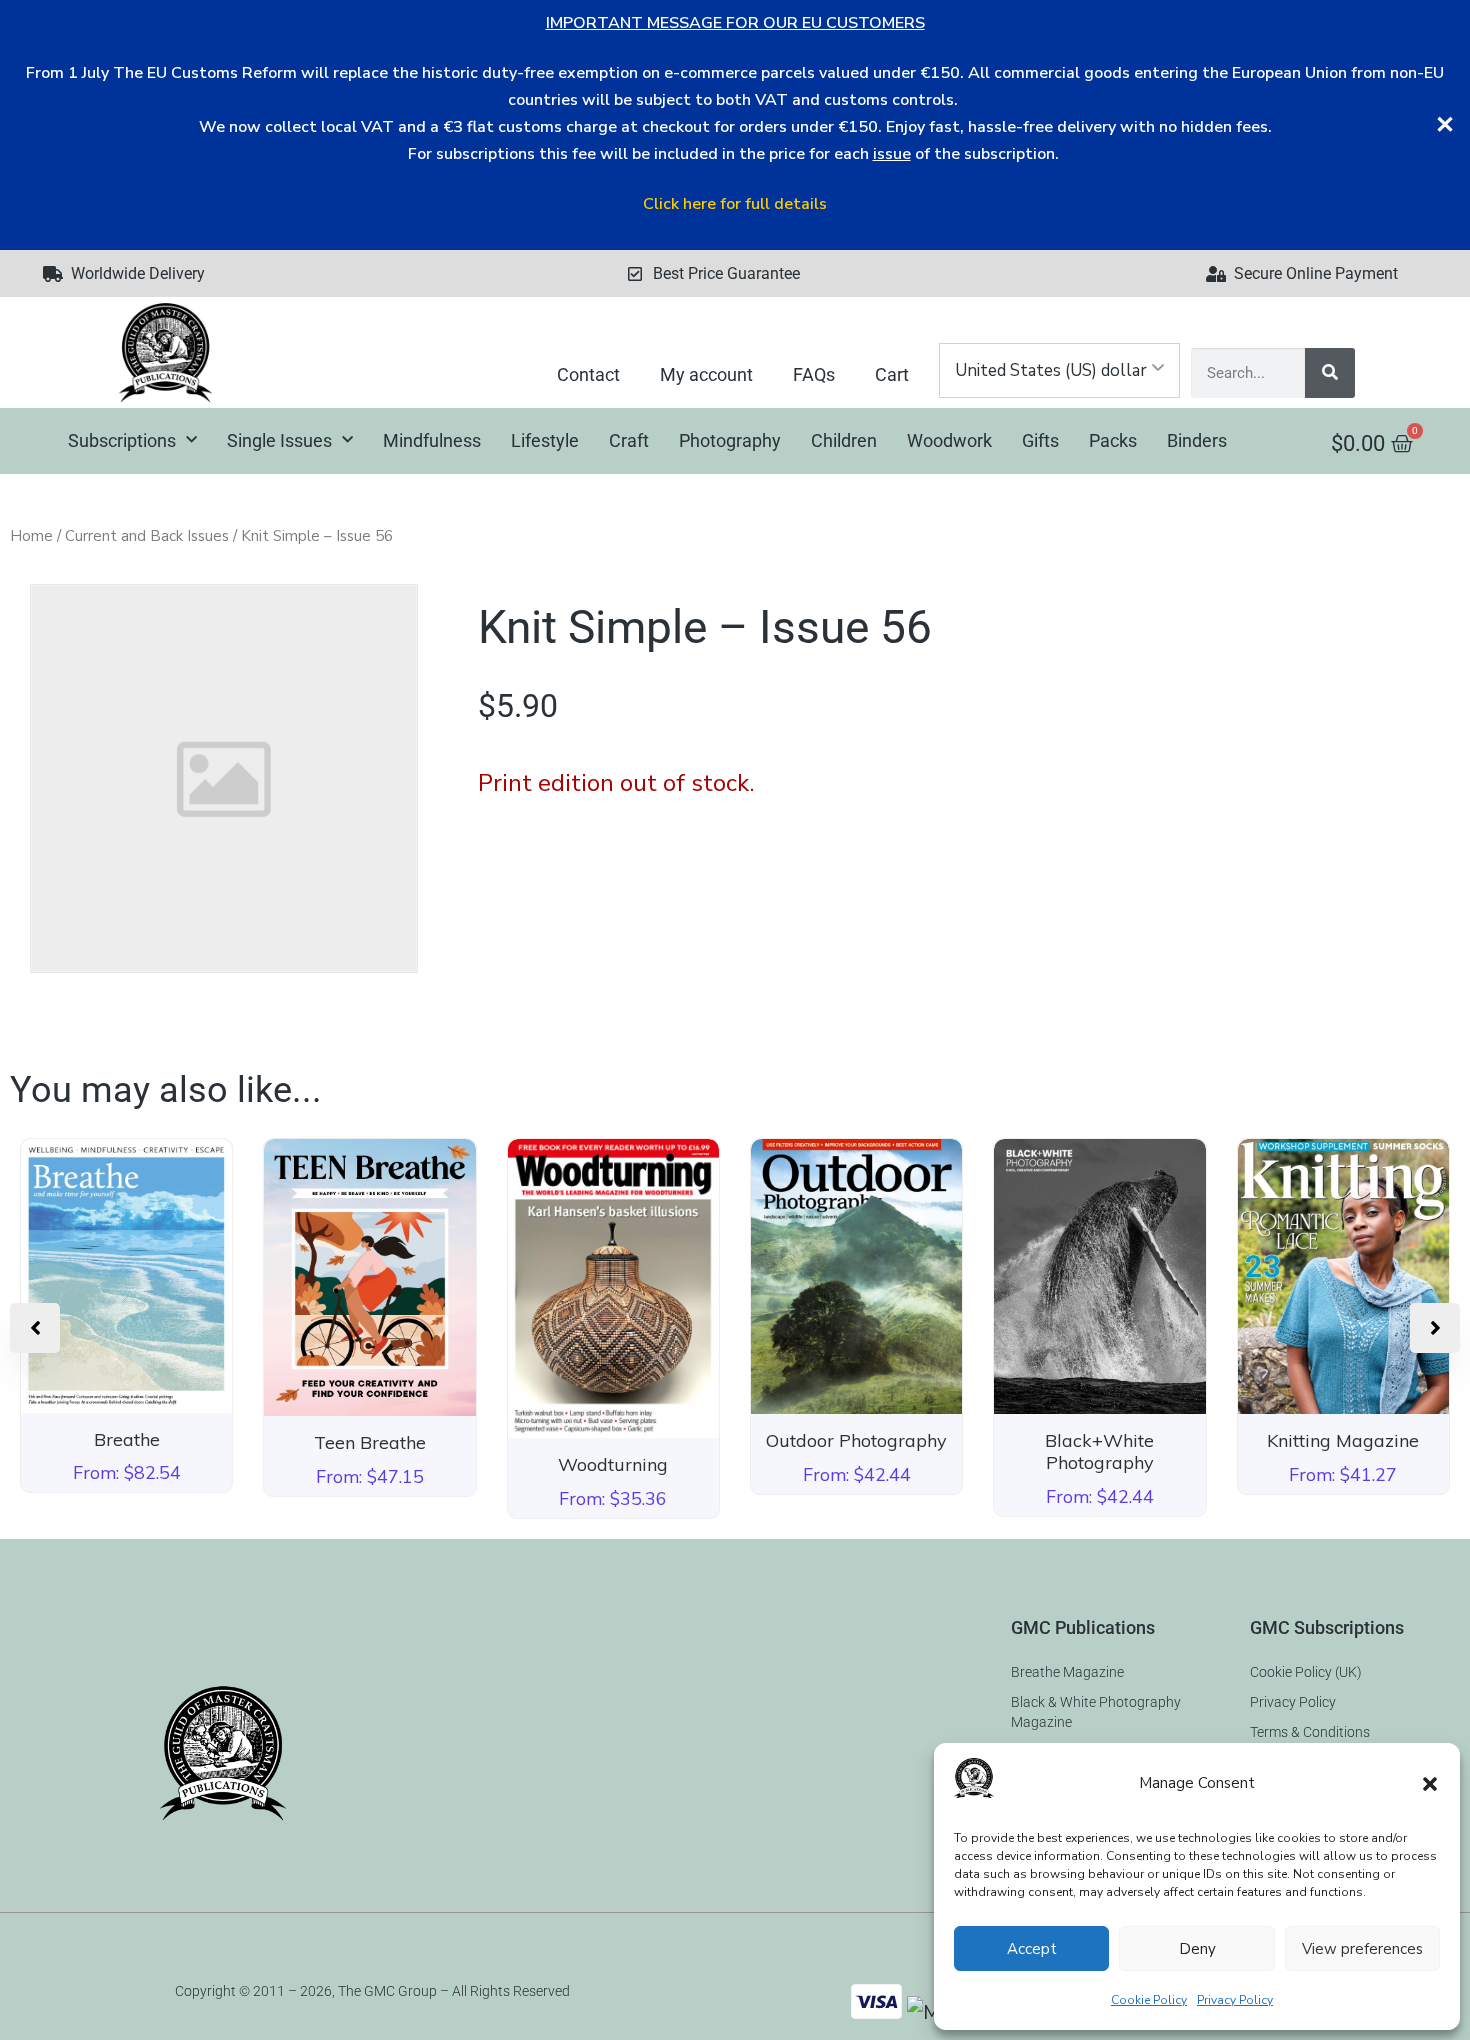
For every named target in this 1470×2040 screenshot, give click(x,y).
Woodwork (949, 440)
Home (31, 536)
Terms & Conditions (1310, 1732)
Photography (730, 440)
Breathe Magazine (1067, 1672)
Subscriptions (122, 440)
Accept (1032, 1949)
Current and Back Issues (147, 536)
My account (706, 374)
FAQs (814, 374)
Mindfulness (432, 440)
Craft (629, 440)
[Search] (1330, 373)
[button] (1430, 1784)
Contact (588, 374)
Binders (1197, 440)
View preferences (1362, 1949)
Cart (892, 374)
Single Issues (279, 440)
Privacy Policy (1235, 2000)
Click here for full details (735, 204)
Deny (1197, 1949)
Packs (1113, 440)
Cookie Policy (1149, 2000)
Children (844, 440)
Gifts (1040, 440)
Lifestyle (545, 440)
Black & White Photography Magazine (1096, 1712)
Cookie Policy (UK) (1306, 1672)
